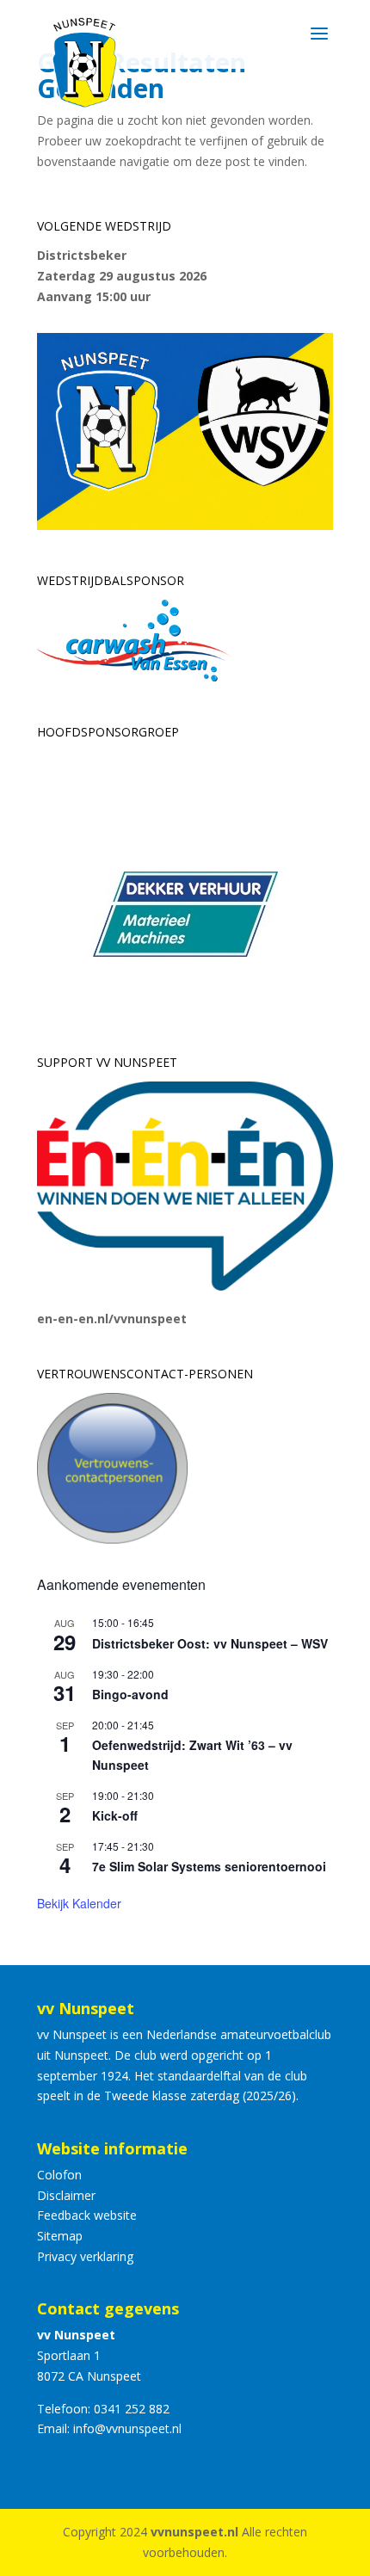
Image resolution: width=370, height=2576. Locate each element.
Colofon (59, 2175)
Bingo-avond (130, 1694)
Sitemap (60, 2236)
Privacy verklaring (85, 2256)
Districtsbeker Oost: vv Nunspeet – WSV (210, 1643)
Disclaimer (66, 2195)
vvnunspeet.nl (194, 2532)
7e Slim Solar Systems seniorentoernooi (209, 1866)
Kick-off (115, 1815)
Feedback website (87, 2215)
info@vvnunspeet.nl (127, 2428)
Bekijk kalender (79, 1903)
